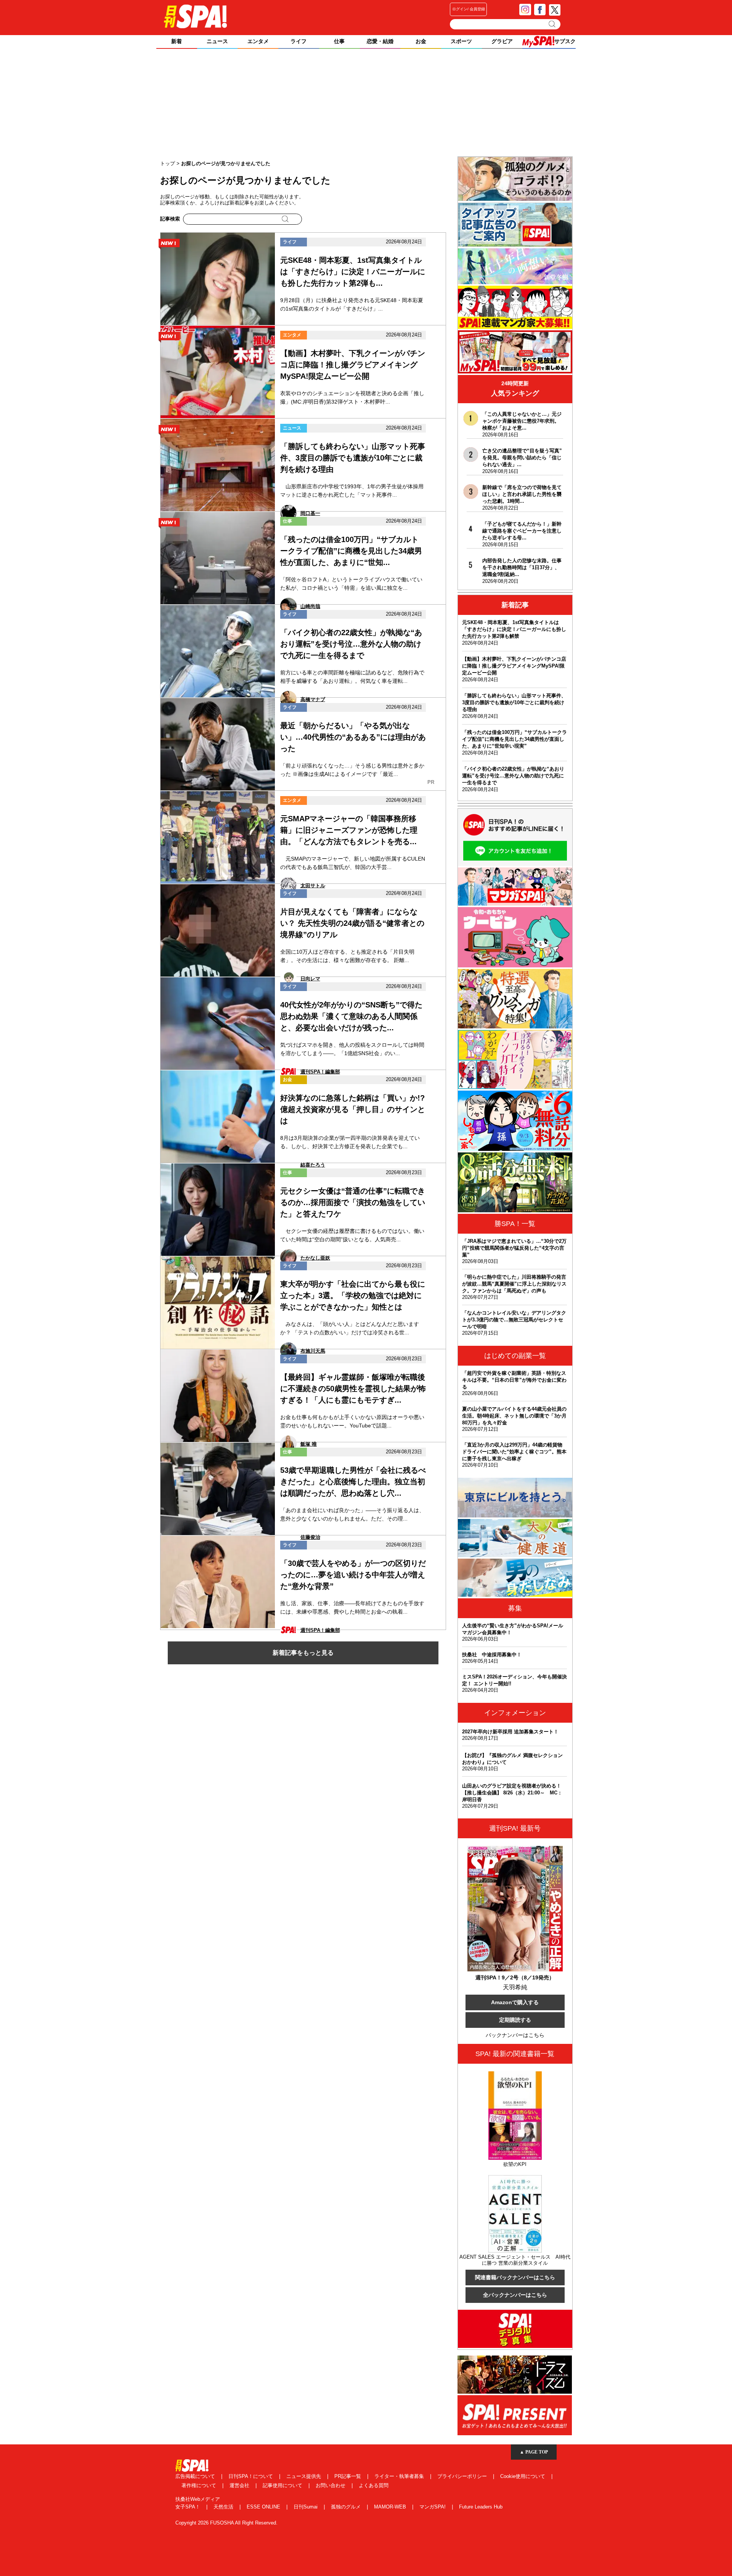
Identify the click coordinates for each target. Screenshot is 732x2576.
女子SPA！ (189, 2507)
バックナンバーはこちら (515, 2035)
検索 (553, 24)
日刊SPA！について (251, 2476)
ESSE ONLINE (264, 2507)
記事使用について (283, 2485)
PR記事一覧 (348, 2476)
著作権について (200, 2485)
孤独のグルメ (347, 2507)
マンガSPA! (433, 2507)
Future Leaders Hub (481, 2507)
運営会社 (240, 2485)
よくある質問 (374, 2485)
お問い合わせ (331, 2485)
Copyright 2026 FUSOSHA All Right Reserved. (226, 2523)
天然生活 (224, 2507)
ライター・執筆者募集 (400, 2476)
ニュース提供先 (304, 2476)
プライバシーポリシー (463, 2476)
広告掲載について (196, 2476)
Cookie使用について (523, 2476)
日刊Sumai (306, 2507)
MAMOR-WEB (391, 2507)
